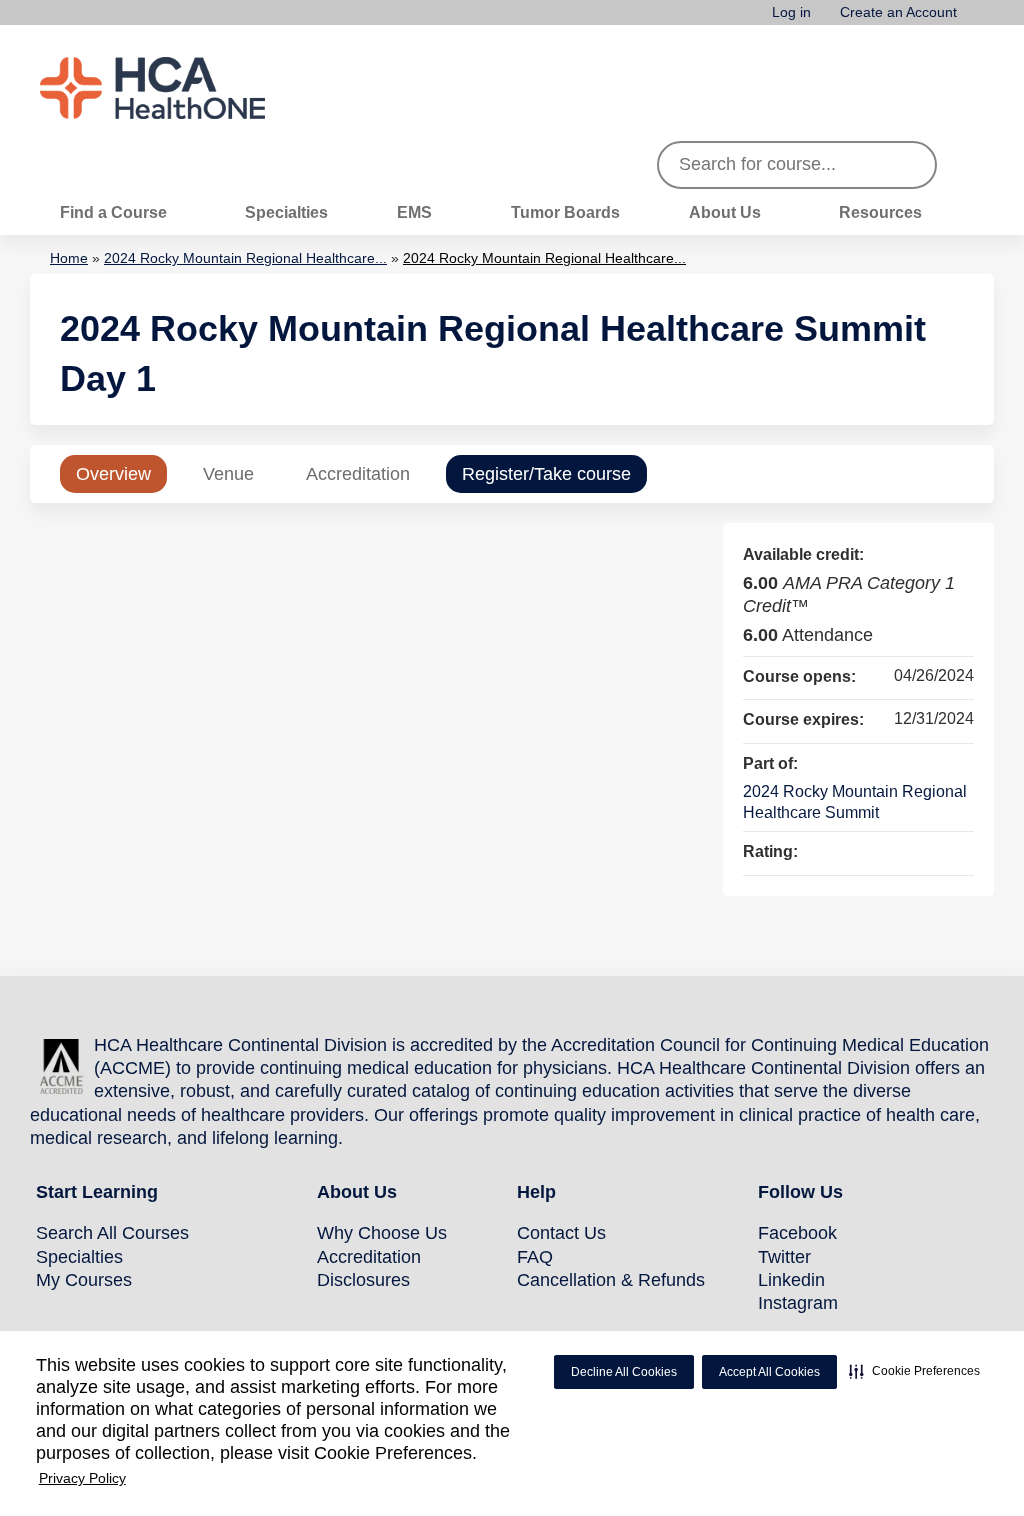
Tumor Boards (565, 212)
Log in (791, 12)
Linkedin (791, 1280)
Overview (113, 474)
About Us (725, 212)
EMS (414, 212)
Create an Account (898, 12)
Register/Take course (546, 474)
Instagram (798, 1303)
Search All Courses (112, 1233)
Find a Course (113, 212)
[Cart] (978, 19)
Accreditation (358, 474)
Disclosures (363, 1280)
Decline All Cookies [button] (624, 1372)
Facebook (797, 1233)
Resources (880, 212)
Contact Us (561, 1233)
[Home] (190, 88)
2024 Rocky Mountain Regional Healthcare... (245, 258)
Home (69, 258)
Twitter (784, 1257)
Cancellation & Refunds (611, 1280)
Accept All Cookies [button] (769, 1372)
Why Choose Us (382, 1233)
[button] (914, 1371)
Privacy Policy (82, 1478)
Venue (228, 474)
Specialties (286, 212)
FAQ (535, 1257)
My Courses (84, 1280)
